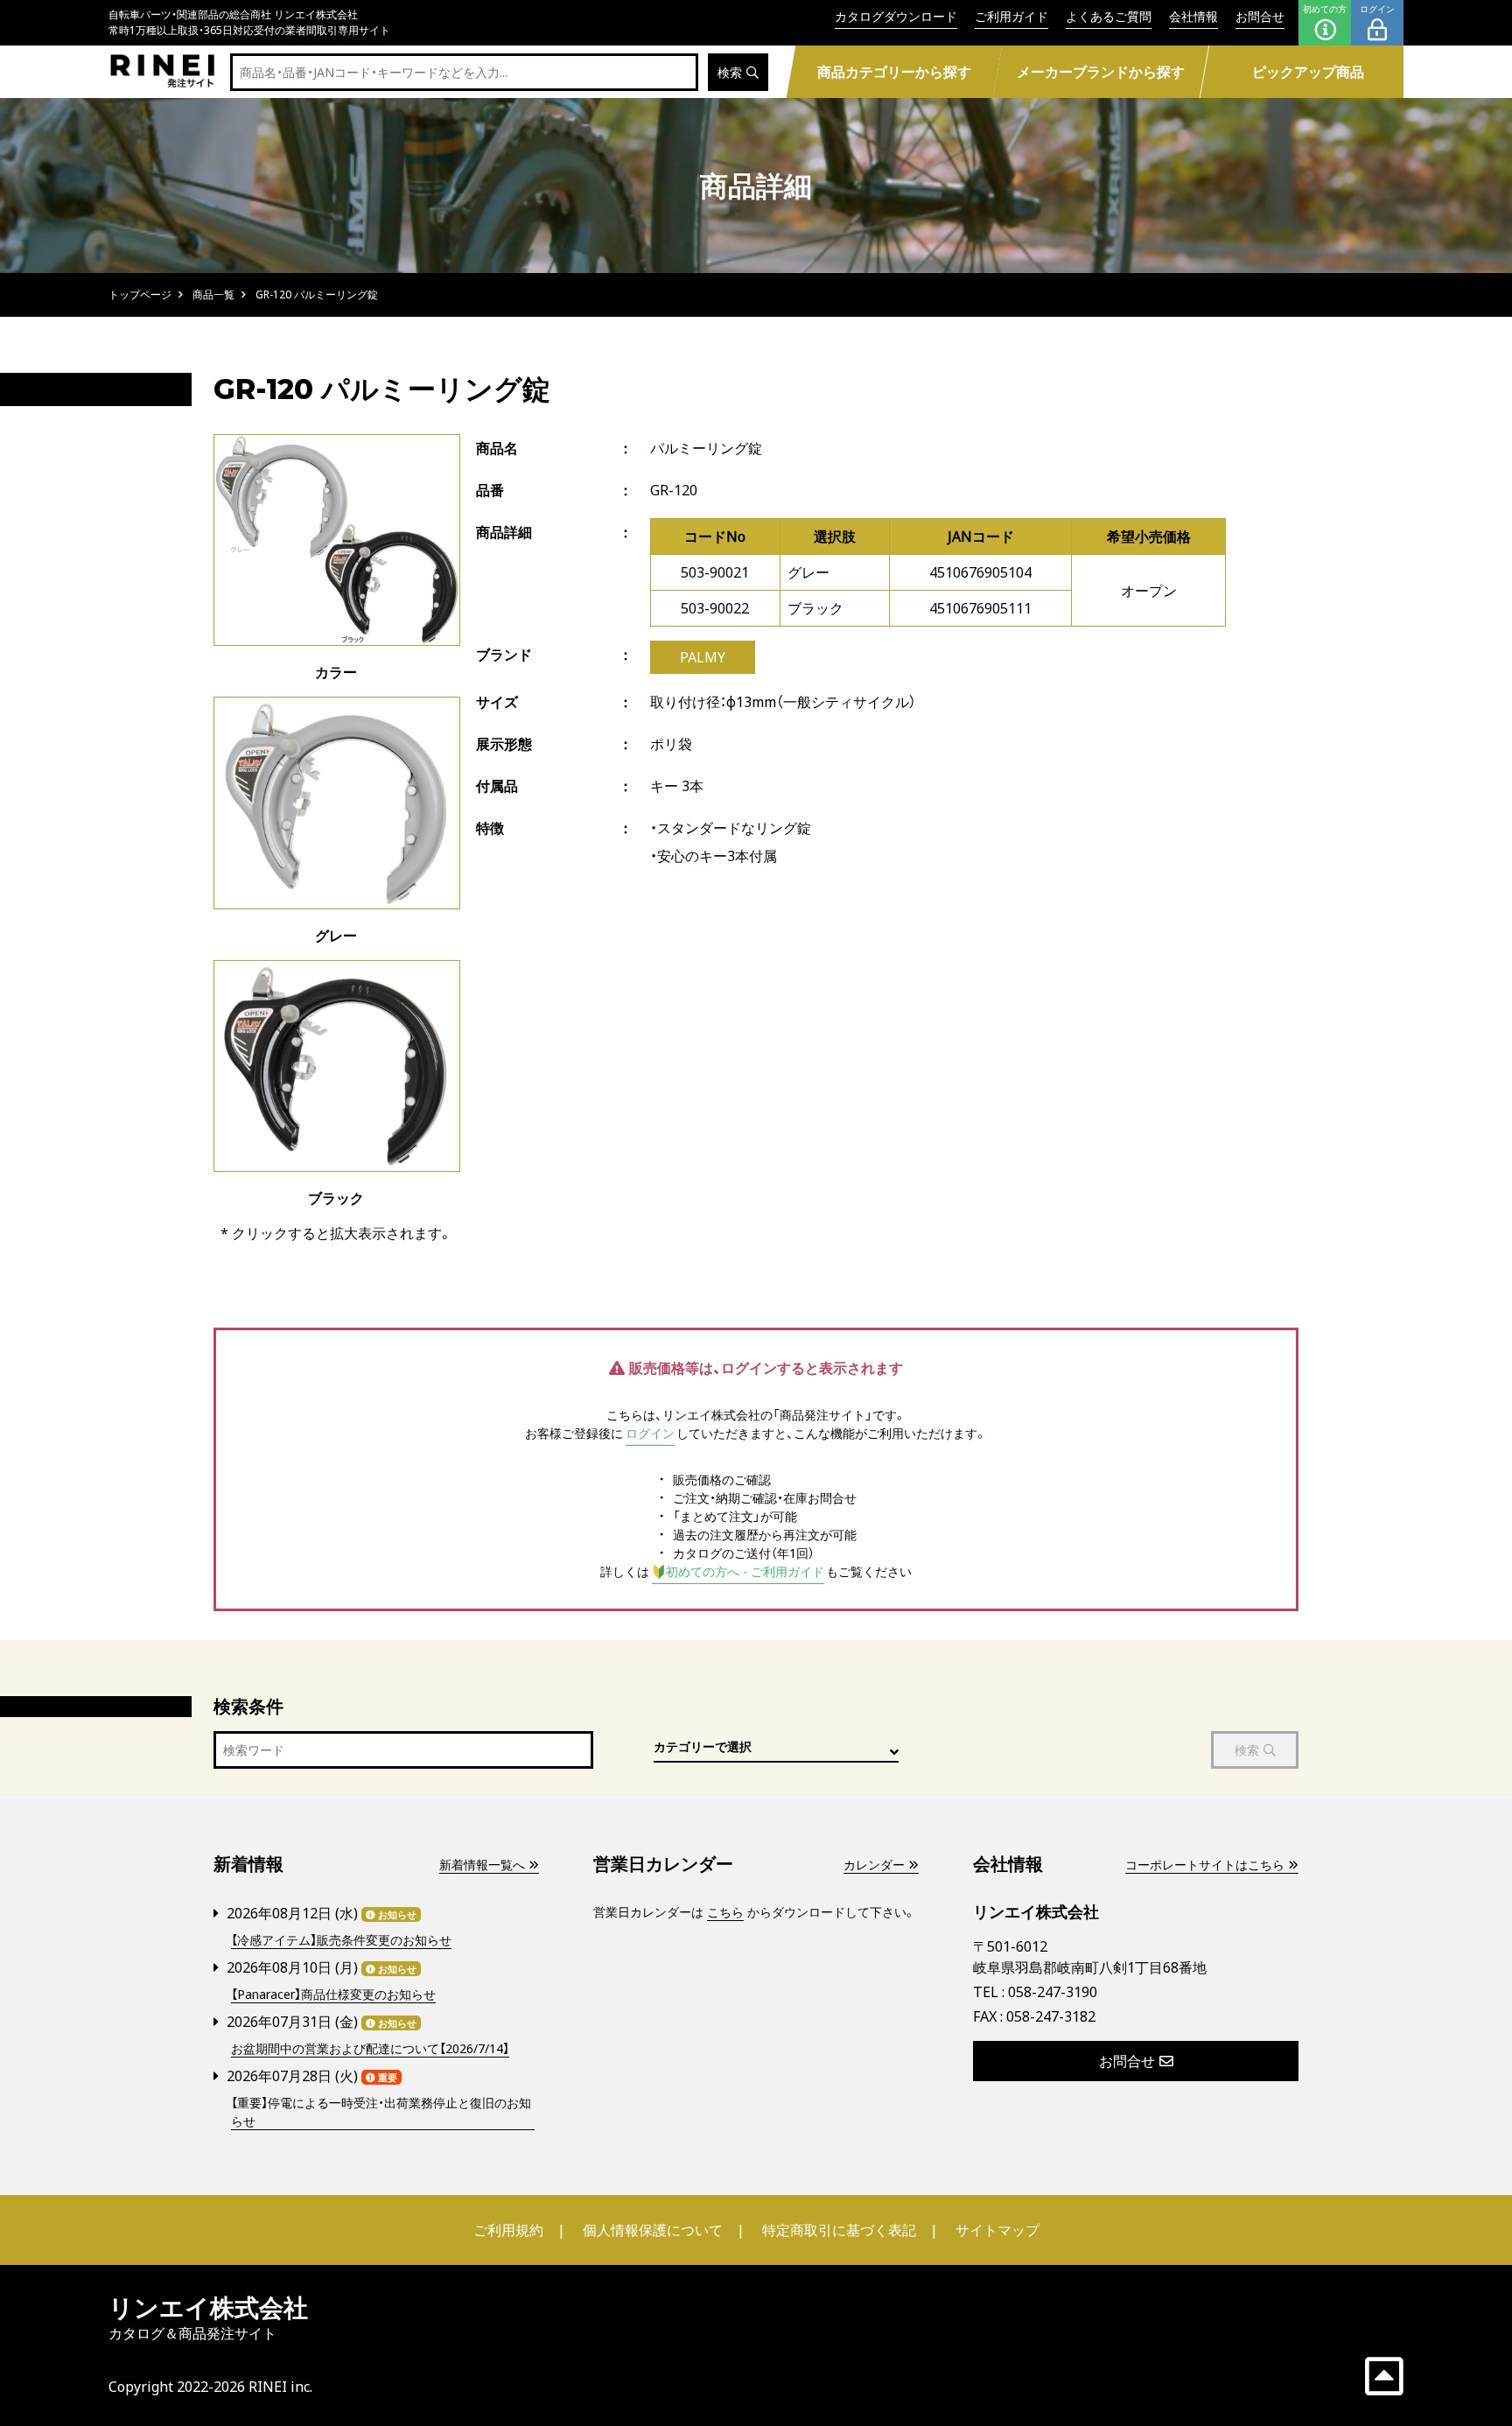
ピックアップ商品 (1308, 72)
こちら (725, 1912)
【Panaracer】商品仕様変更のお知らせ (333, 1994)
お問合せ (1260, 16)
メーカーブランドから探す (1101, 72)
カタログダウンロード (896, 16)
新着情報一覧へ (482, 1865)
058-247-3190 (1053, 1992)
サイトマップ (997, 2230)
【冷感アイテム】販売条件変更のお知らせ (341, 1940)
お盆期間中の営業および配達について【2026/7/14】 (370, 2048)
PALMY (703, 657)
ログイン (1377, 9)
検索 (730, 72)
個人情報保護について (653, 2230)
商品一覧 (213, 294)
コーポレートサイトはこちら (1205, 1865)
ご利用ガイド (1011, 16)
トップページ (140, 294)
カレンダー (874, 1865)
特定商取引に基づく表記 (839, 2230)
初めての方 (1325, 9)
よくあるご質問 (1109, 16)
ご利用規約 (508, 2230)
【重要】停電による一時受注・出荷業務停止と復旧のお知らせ (381, 2112)
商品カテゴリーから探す (893, 72)
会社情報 (1193, 16)
